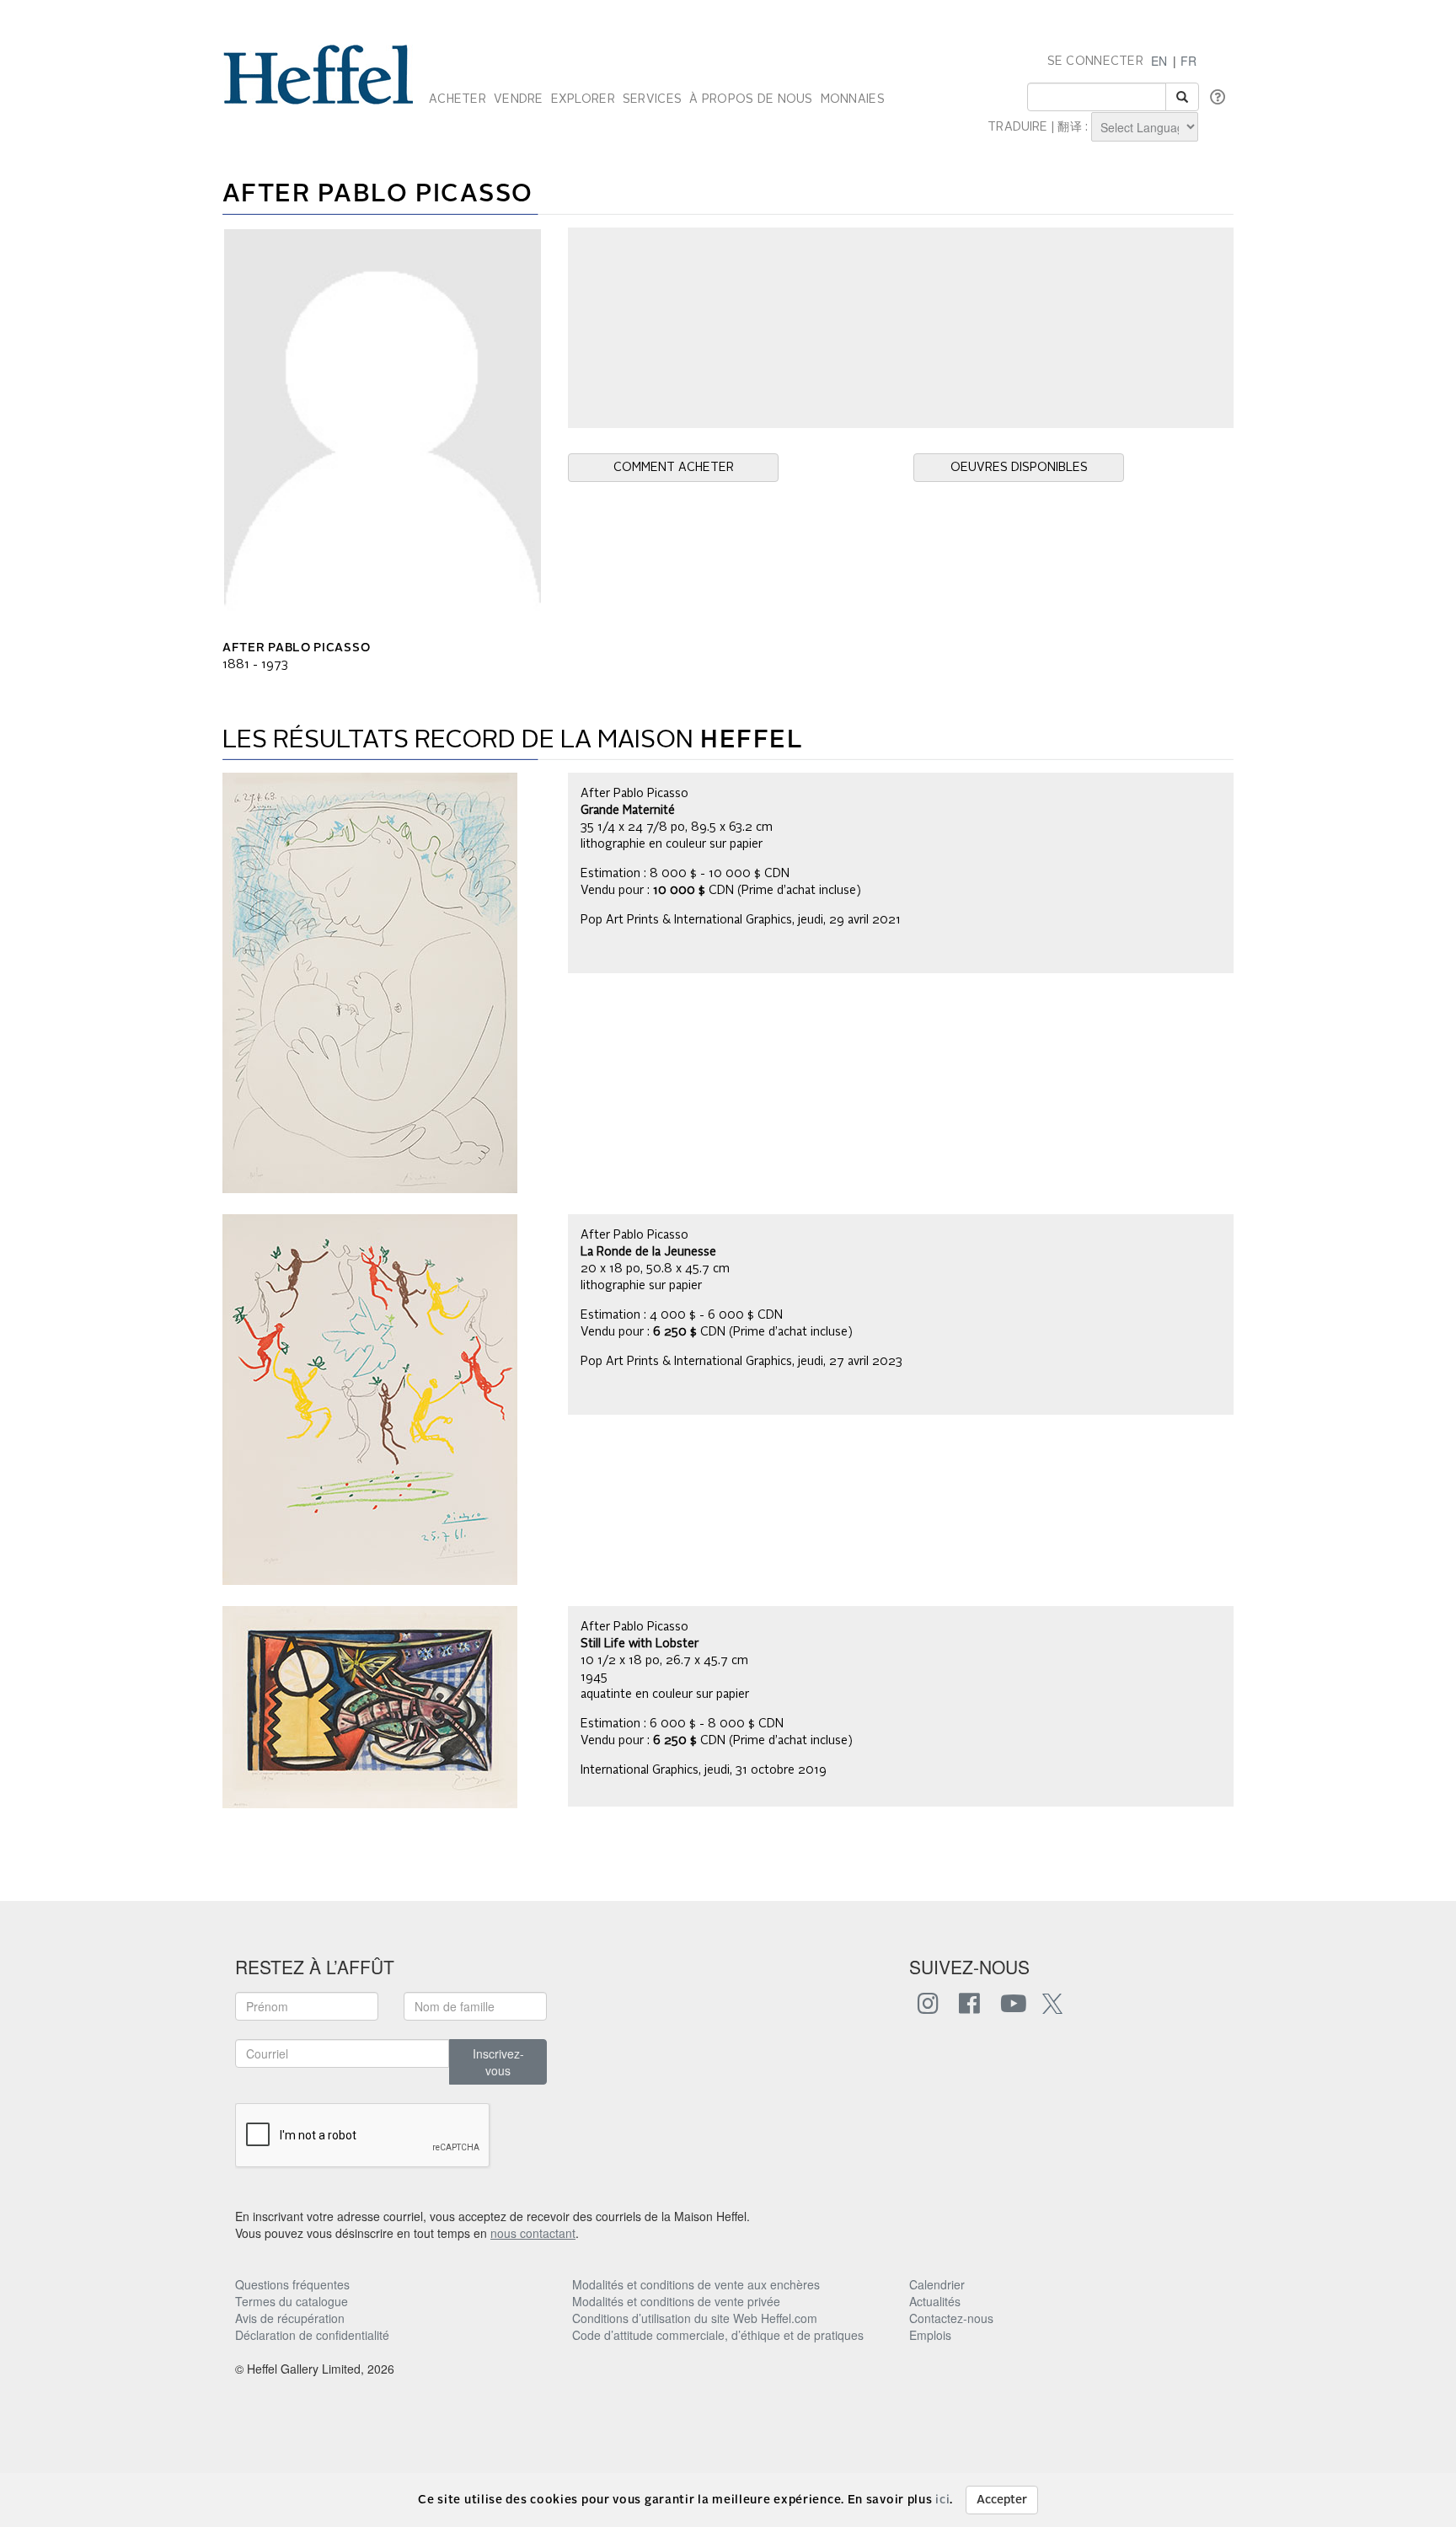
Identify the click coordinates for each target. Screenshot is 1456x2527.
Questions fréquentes (292, 2284)
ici (942, 2500)
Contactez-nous (951, 2318)
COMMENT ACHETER (674, 468)
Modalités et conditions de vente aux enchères (696, 2284)
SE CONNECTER (1095, 62)
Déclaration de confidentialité (312, 2335)
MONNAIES (853, 99)
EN (1159, 61)
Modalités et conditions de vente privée (676, 2301)
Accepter (1002, 2500)
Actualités (935, 2301)
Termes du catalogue (292, 2301)
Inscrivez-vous (498, 2062)
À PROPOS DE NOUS (751, 99)
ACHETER (458, 99)
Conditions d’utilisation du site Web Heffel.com (695, 2318)
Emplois (930, 2335)
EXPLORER (583, 99)
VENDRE (519, 99)
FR (1188, 61)
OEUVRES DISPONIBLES (1019, 468)
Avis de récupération (290, 2318)
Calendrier (937, 2284)
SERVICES (652, 99)
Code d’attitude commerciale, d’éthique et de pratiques (718, 2335)
